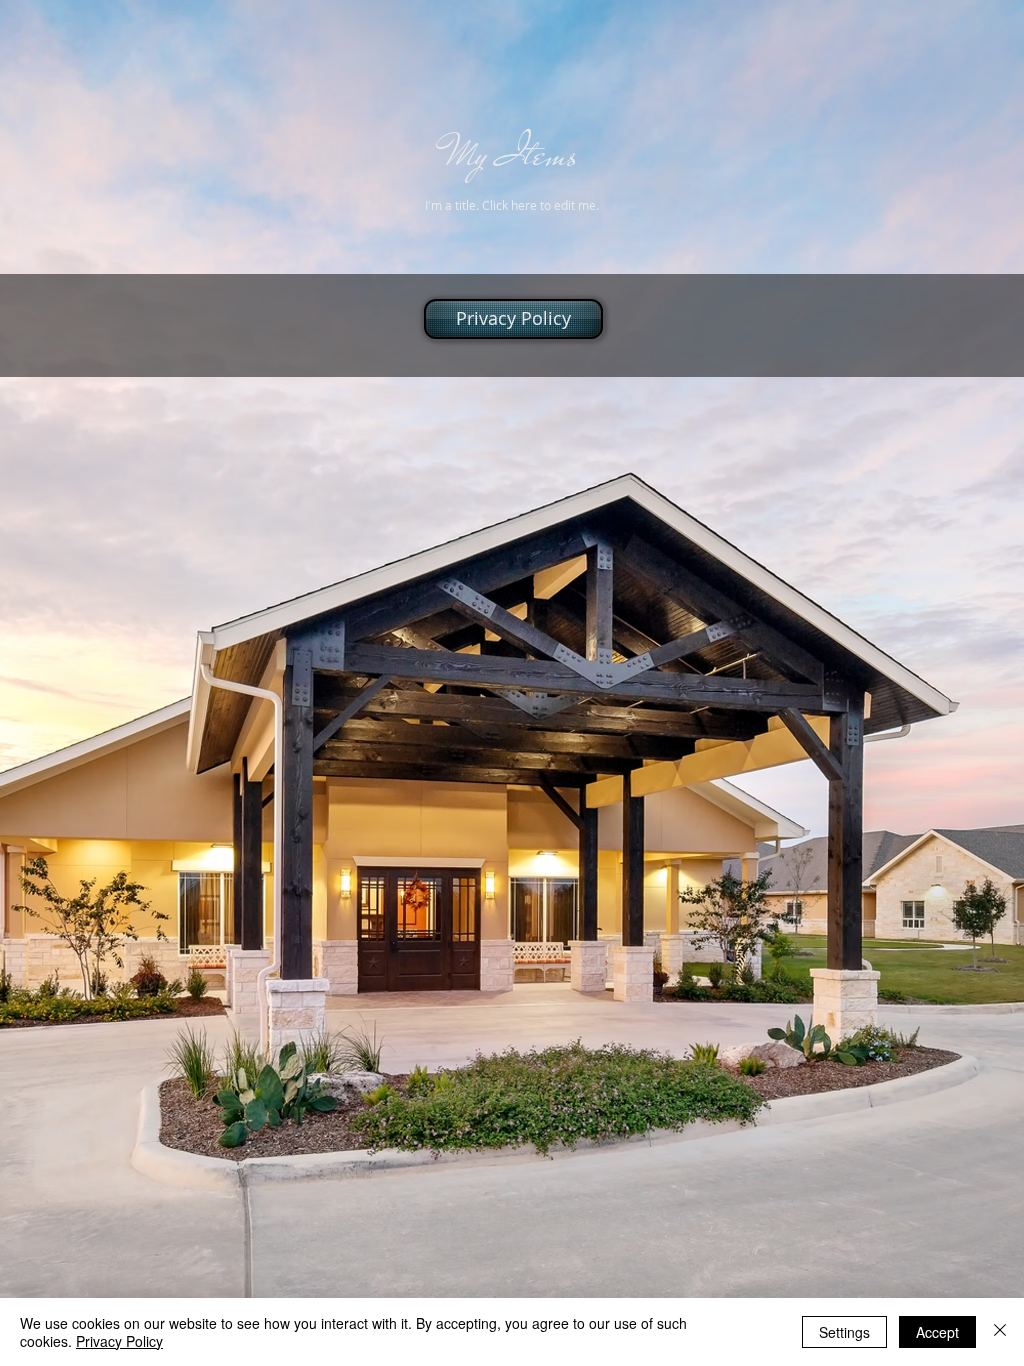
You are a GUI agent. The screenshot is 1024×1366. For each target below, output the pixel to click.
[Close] (1000, 1332)
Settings (844, 1332)
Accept (937, 1332)
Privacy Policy (119, 1341)
